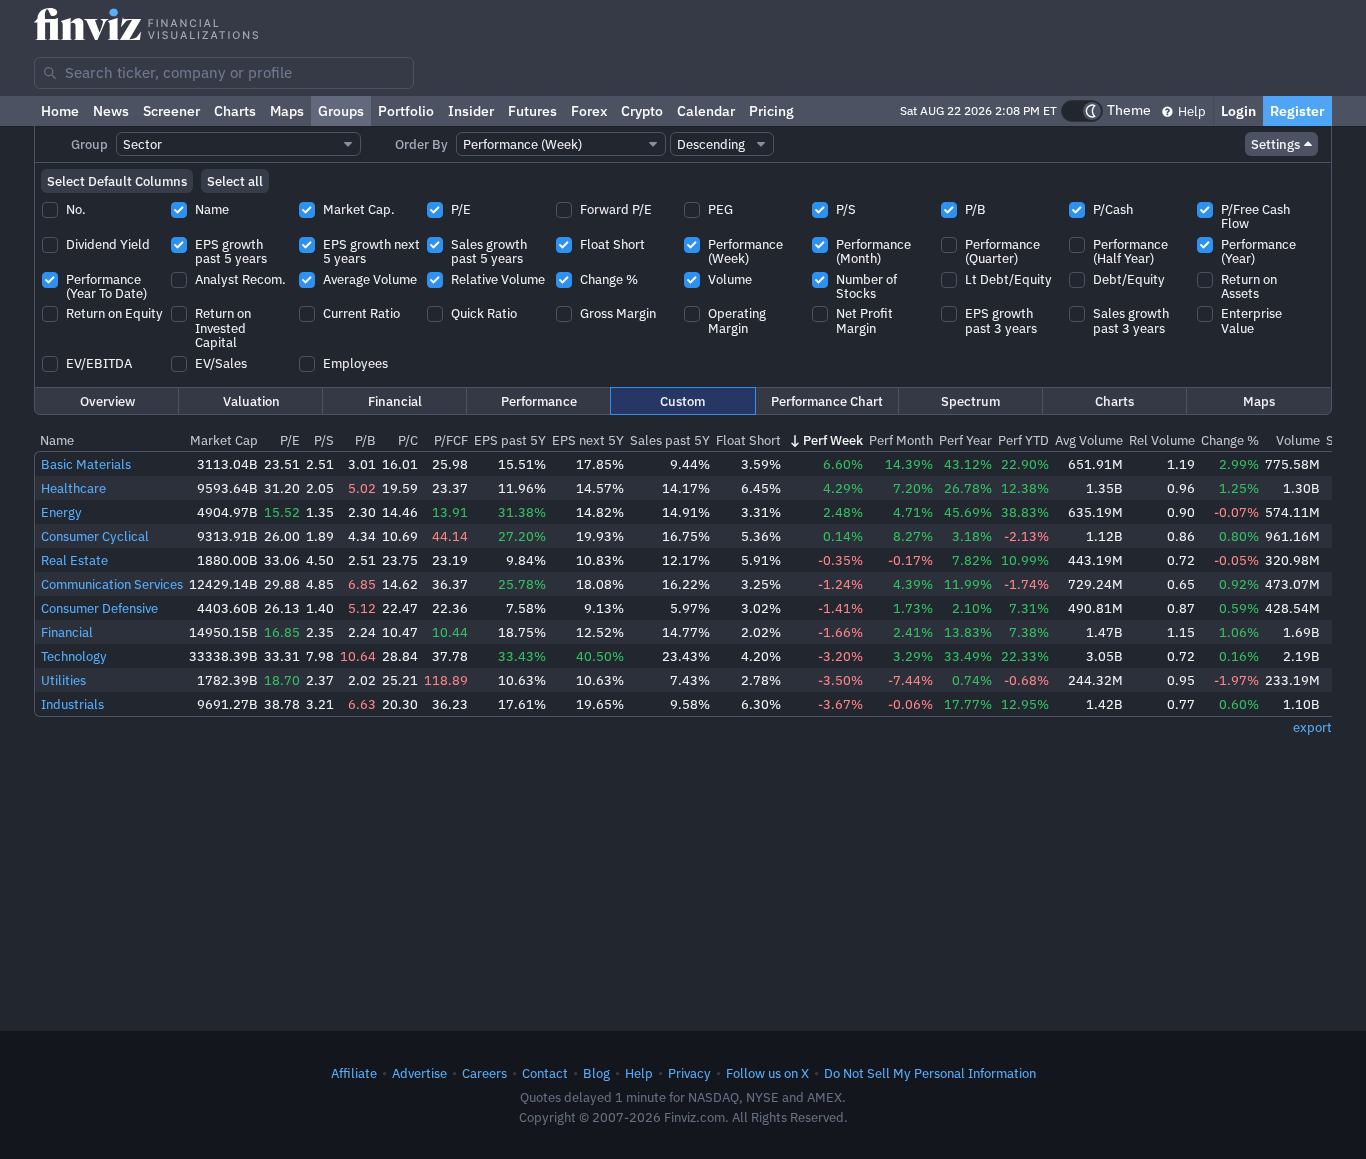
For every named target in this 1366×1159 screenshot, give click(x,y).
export (1312, 727)
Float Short (748, 440)
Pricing (771, 111)
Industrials (72, 704)
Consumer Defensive (99, 608)
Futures (532, 111)
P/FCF (451, 440)
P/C (408, 440)
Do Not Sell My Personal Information (930, 1073)
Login (1238, 111)
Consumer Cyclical (95, 536)
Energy (61, 512)
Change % (1230, 440)
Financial (395, 401)
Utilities (63, 680)
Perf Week (833, 440)
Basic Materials (86, 464)
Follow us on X (767, 1073)
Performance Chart (827, 401)
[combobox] (224, 73)
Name (57, 440)
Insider (471, 111)
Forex (589, 111)
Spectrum (970, 401)
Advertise (419, 1073)
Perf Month (901, 440)
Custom (682, 401)
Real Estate (74, 560)
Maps (287, 111)
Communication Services (112, 584)
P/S (324, 440)
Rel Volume (1162, 440)
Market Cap (224, 440)
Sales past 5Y (670, 440)
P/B (365, 440)
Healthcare (73, 488)
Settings (1275, 144)
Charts (235, 111)
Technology (74, 656)
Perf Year (965, 440)
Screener (171, 111)
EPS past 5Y (510, 440)
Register (1297, 111)
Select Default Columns (117, 181)
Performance (539, 401)
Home (60, 111)
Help (1190, 111)
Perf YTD (1023, 440)
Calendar (706, 111)
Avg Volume (1089, 440)
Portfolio (406, 111)
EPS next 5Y (588, 440)
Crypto (642, 111)
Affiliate (354, 1073)
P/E (290, 440)
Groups (341, 111)
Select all (235, 181)
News (111, 111)
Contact (545, 1073)
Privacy (689, 1073)
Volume (1298, 440)
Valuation (251, 401)
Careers (484, 1073)
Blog (596, 1073)
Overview (107, 401)
